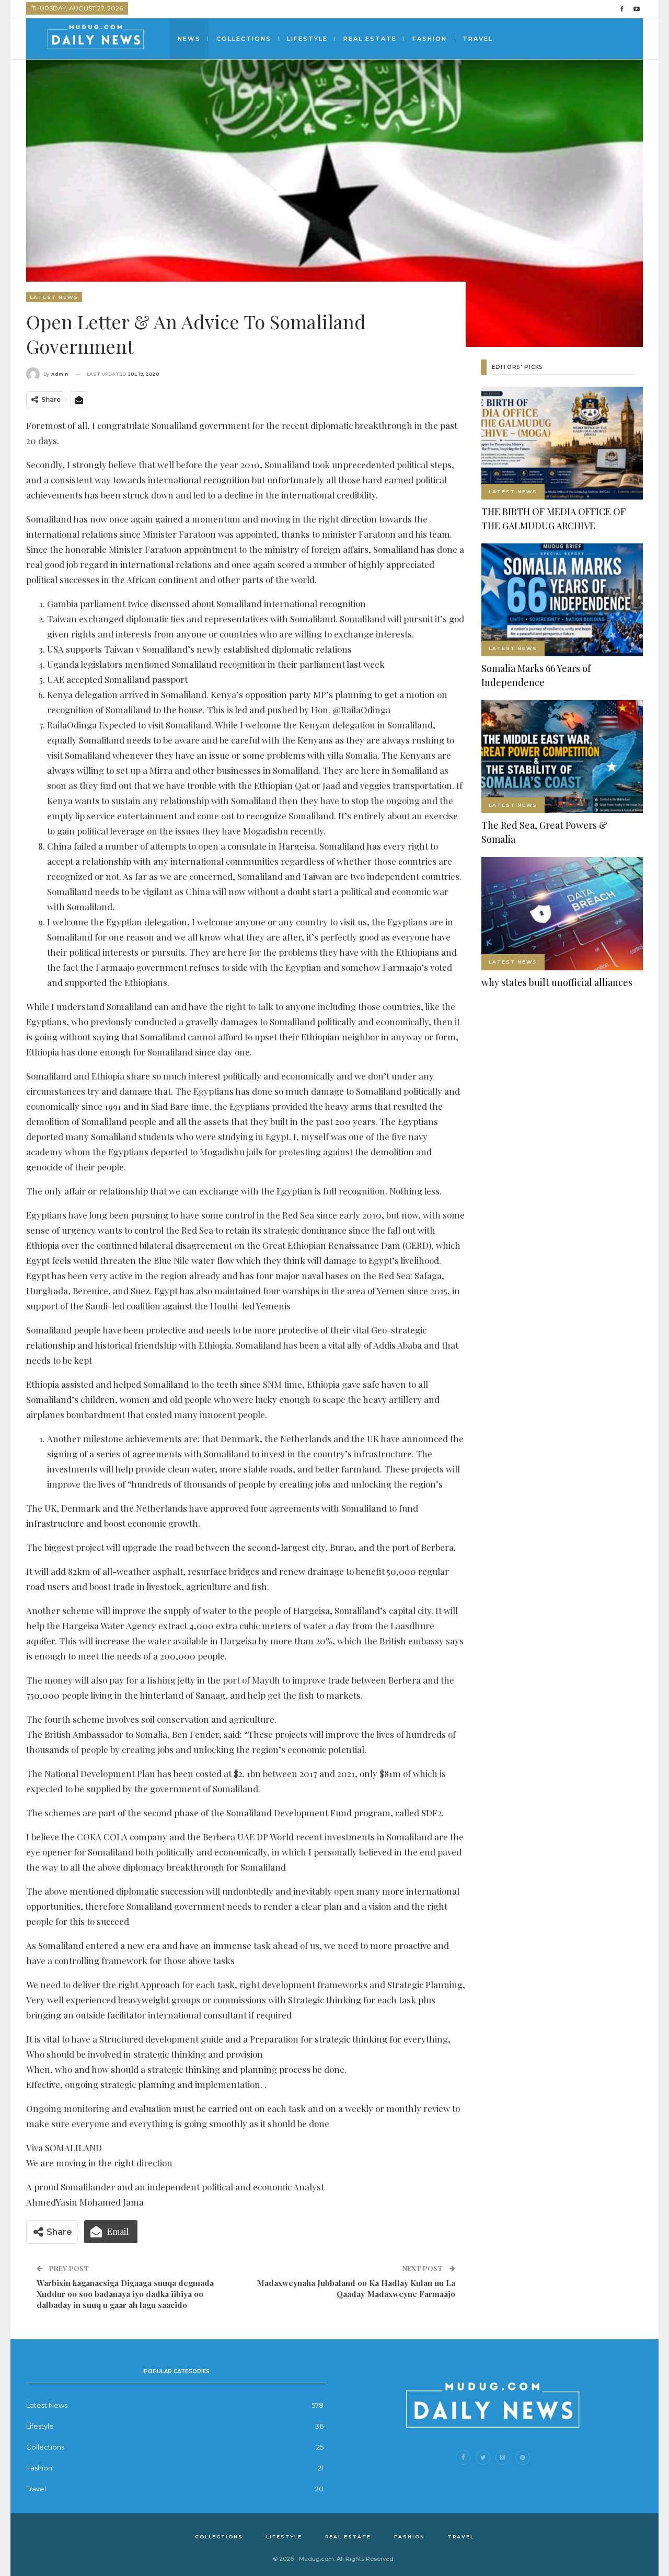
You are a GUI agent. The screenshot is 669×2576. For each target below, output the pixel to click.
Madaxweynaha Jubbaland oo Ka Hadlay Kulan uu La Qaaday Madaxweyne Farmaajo (356, 2288)
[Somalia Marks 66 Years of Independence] (562, 600)
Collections (244, 39)
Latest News (54, 297)
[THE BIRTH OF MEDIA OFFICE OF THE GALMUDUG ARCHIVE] (562, 443)
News (189, 39)
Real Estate (370, 39)
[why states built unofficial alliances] (562, 913)
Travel (478, 39)
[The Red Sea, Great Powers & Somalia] (562, 757)
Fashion (430, 39)
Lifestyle (307, 39)
